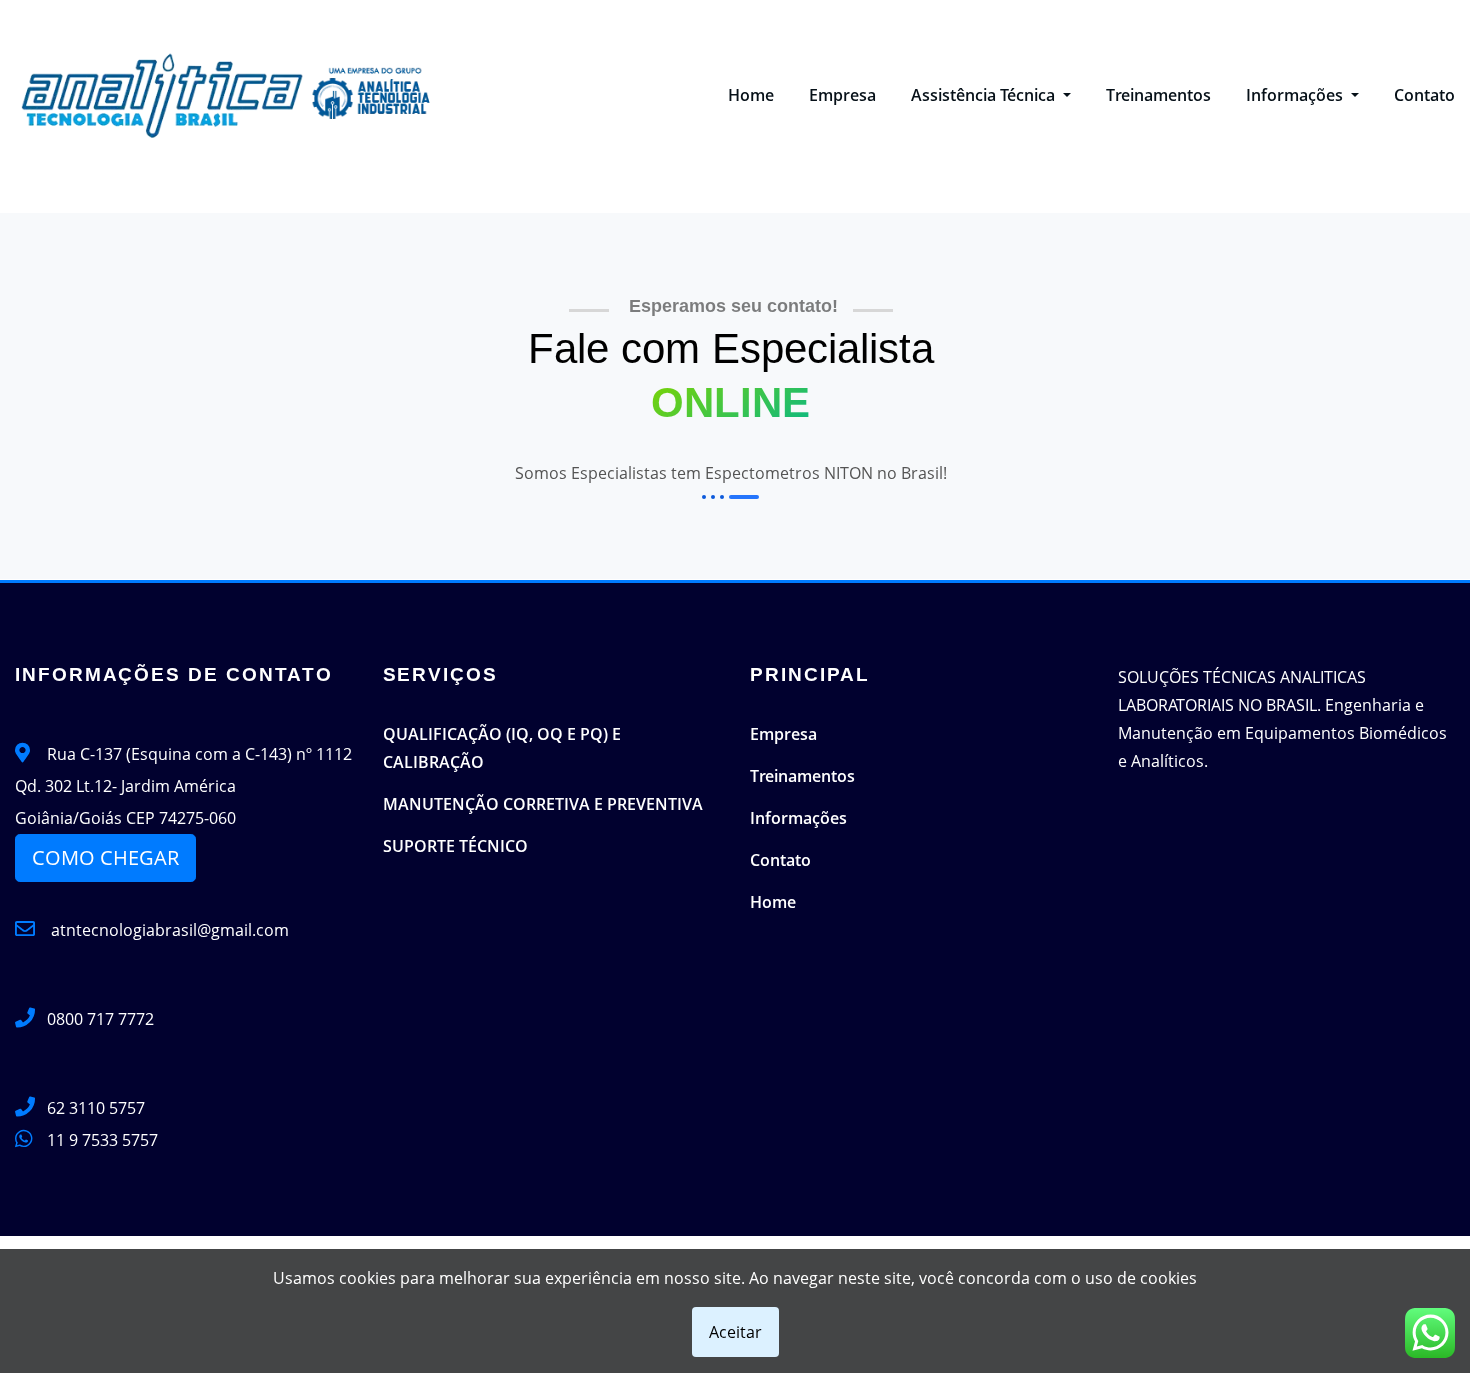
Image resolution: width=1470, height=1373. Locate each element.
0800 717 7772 (100, 1019)
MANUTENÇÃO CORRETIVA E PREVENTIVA (543, 804)
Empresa (842, 95)
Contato (1424, 95)
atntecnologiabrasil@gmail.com (168, 930)
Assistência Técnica (985, 95)
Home (751, 95)
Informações (1296, 95)
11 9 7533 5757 (102, 1140)
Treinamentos (1158, 95)
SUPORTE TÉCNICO (455, 846)
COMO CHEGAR (105, 857)
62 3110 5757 (96, 1108)
